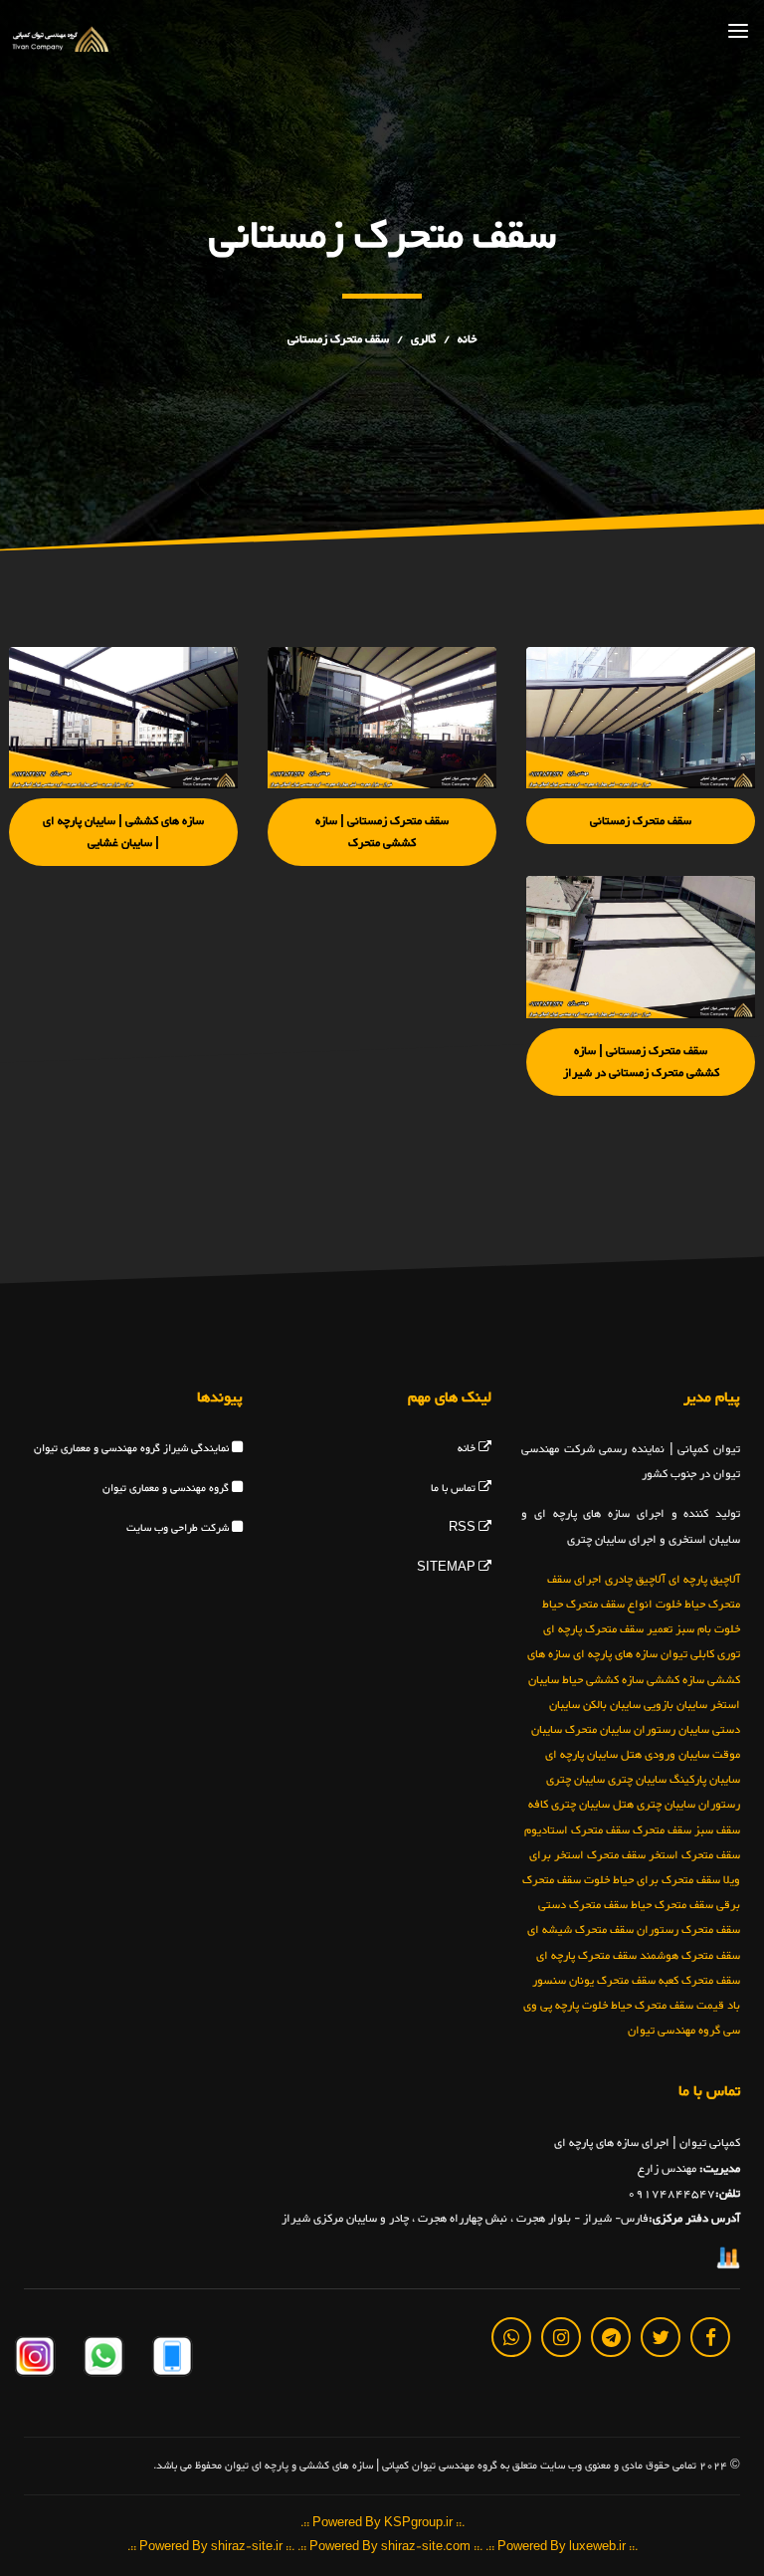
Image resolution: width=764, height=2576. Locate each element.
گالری (423, 339)
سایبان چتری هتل (654, 1805)
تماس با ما (455, 1489)
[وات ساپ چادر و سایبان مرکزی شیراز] (102, 2360)
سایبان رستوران (671, 1729)
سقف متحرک (662, 1829)
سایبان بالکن (612, 1704)
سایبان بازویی (675, 1704)
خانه (467, 339)
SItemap (448, 1568)
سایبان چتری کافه (569, 1805)
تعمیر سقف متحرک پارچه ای (608, 1629)
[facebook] (710, 2336)
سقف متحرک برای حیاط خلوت (652, 1880)
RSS (464, 1528)
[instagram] (561, 2336)
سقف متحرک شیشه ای (580, 1930)
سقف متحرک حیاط (672, 1905)
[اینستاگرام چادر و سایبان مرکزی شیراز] (35, 2360)
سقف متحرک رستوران (688, 1930)
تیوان (674, 1654)
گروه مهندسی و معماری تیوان (167, 1489)
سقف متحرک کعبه (699, 1980)
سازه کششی (675, 1679)
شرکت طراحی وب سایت (179, 1528)
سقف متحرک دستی (583, 1905)
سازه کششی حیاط (603, 1679)
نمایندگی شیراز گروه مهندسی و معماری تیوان (133, 1449)
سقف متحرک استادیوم (577, 1829)
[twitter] (661, 2336)
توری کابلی (715, 1654)
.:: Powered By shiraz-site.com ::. (390, 2547)
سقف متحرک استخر (694, 1854)
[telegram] (611, 2336)
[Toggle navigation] (738, 30)
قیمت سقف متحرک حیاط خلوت (653, 2005)
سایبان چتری (637, 1780)
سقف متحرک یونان (612, 1980)
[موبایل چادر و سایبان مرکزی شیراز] (171, 2360)
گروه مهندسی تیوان (674, 2031)
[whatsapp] (511, 2336)
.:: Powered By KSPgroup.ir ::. (382, 2524)
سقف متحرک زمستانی (338, 339)
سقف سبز (717, 1829)
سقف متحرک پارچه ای (586, 1955)
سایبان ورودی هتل (665, 1755)
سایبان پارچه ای (581, 1755)
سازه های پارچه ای (615, 1654)
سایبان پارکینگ (705, 1780)
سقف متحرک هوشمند (690, 1955)
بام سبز (693, 1629)
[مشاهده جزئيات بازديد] (728, 2261)
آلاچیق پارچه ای (704, 1579)
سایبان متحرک (598, 1729)
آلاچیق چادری (635, 1579)
